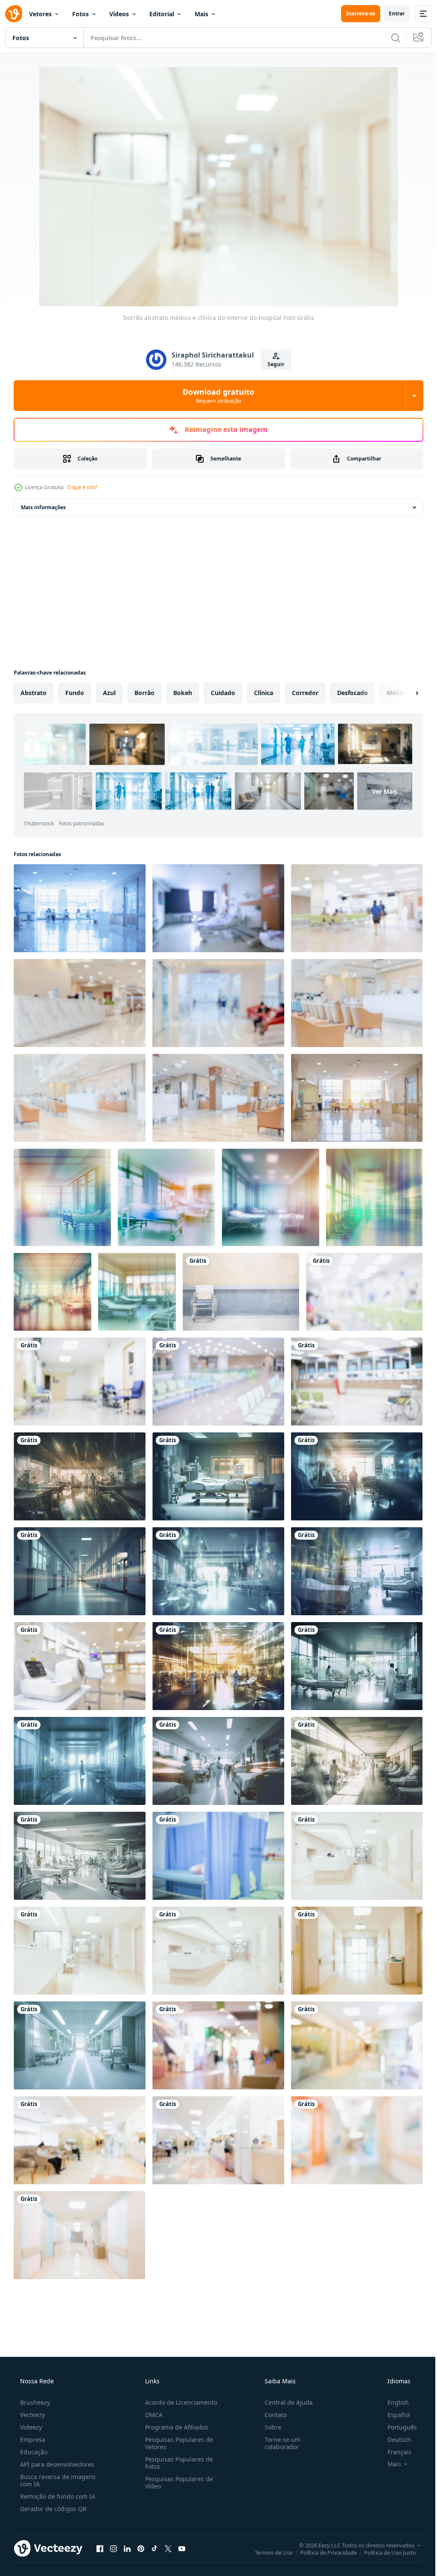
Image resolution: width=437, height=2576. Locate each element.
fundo (75, 693)
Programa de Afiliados (174, 2407)
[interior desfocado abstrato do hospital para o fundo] (351, 2029)
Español (393, 2395)
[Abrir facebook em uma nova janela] (100, 2529)
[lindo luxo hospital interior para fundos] (351, 908)
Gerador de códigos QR (52, 2489)
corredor (305, 693)
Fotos (80, 14)
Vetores (40, 14)
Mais (201, 14)
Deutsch (394, 2420)
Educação (33, 2432)
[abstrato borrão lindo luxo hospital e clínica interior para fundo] (351, 1095)
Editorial (162, 14)
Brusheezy (34, 2383)
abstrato (34, 693)
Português (397, 2407)
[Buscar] (389, 38)
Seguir (273, 364)
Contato (271, 2395)
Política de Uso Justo (384, 2532)
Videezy (30, 2407)
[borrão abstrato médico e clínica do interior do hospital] (351, 1842)
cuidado (223, 693)
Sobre (269, 2407)
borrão (144, 693)
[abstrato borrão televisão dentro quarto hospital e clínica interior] (215, 908)
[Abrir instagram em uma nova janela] (114, 2529)
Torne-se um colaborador (278, 2423)
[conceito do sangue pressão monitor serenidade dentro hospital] (79, 1655)
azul (109, 693)
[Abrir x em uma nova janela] (168, 2529)
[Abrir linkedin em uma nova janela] (127, 2529)
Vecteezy (32, 2395)
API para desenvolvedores (56, 2445)
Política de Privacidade (322, 2532)
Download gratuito (216, 396)
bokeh (183, 693)
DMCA (151, 2395)
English (393, 2383)
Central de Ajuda (284, 2383)
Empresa (32, 2420)
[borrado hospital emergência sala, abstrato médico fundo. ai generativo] (79, 1468)
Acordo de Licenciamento (179, 2383)
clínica (264, 693)
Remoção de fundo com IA (57, 2477)
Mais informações (43, 507)
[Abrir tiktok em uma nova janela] (154, 2529)
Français (394, 2432)
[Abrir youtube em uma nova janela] (182, 2529)
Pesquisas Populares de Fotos (176, 2443)
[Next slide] (403, 693)
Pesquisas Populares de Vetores (176, 2423)
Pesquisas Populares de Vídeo (176, 2463)
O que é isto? (82, 487)
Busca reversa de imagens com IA (57, 2461)
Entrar (390, 13)
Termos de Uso (267, 2532)
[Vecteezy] (14, 14)
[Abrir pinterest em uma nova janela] (141, 2529)
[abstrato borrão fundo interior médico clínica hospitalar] (79, 1001)
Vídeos (119, 14)
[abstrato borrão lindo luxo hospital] (359, 1286)
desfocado (353, 693)
